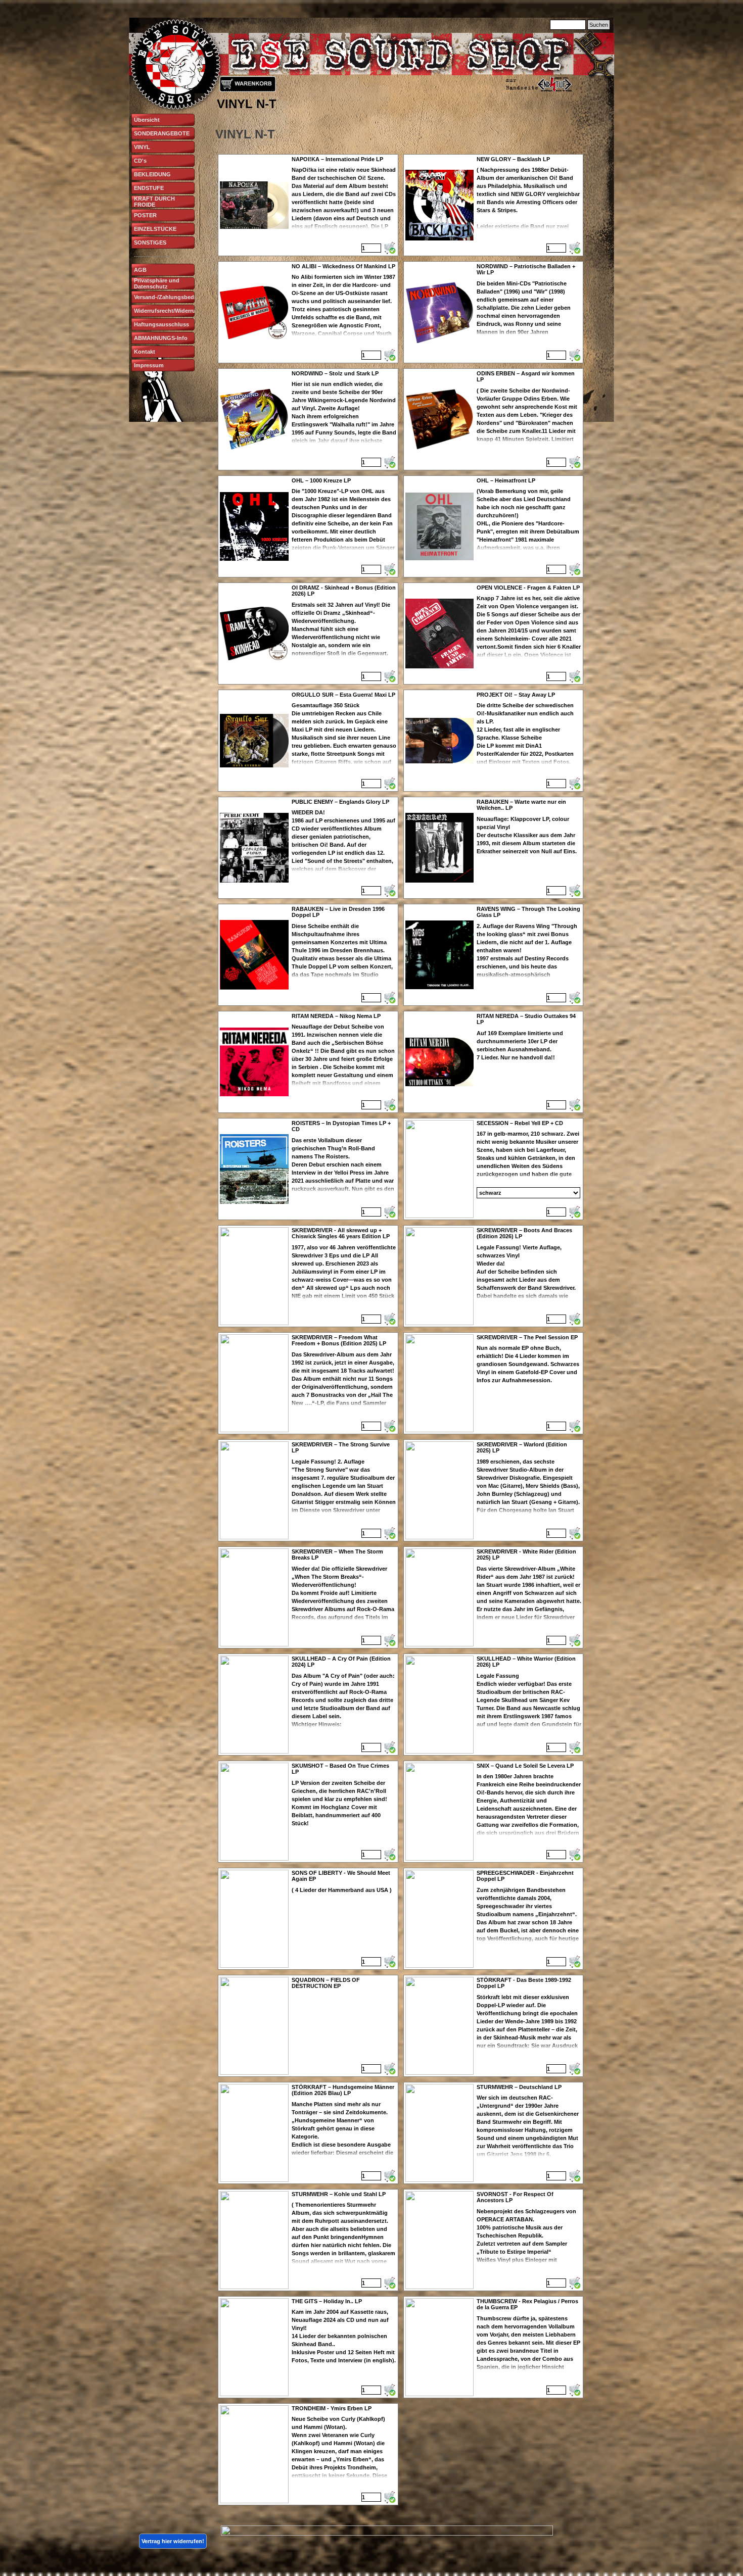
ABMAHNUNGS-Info (161, 338)
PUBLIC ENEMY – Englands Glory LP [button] (340, 802)
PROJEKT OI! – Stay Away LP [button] (516, 695)
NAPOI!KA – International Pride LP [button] (337, 159)
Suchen (599, 25)
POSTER (145, 215)
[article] (308, 205)
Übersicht (147, 120)
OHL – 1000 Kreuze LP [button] (321, 480)
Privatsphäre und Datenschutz (157, 283)
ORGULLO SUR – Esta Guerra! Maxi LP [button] (343, 695)
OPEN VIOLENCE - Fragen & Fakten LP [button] (528, 588)
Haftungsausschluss (161, 324)
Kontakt (145, 352)
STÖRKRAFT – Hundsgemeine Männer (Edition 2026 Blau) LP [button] (343, 2090)
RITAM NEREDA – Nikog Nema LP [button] (336, 1016)
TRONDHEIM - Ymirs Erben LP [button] (332, 2408)
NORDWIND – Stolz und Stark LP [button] (335, 373)
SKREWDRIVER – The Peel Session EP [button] (527, 1337)
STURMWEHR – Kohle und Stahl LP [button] (339, 2194)
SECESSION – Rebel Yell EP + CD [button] (520, 1123)
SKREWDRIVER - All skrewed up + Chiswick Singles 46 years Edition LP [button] (341, 1233)
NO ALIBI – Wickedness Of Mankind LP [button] (343, 266)
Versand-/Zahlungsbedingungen (177, 297)
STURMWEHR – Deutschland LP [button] (519, 2087)
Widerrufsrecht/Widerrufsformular (179, 311)
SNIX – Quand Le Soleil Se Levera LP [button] (525, 1766)
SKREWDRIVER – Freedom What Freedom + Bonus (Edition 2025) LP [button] (339, 1340)
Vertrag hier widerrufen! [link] (173, 2541)
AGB (140, 270)
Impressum (149, 365)
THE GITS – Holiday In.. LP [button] (327, 2301)
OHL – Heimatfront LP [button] (506, 480)
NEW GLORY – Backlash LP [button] (513, 159)
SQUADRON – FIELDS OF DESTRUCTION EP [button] (326, 1983)
